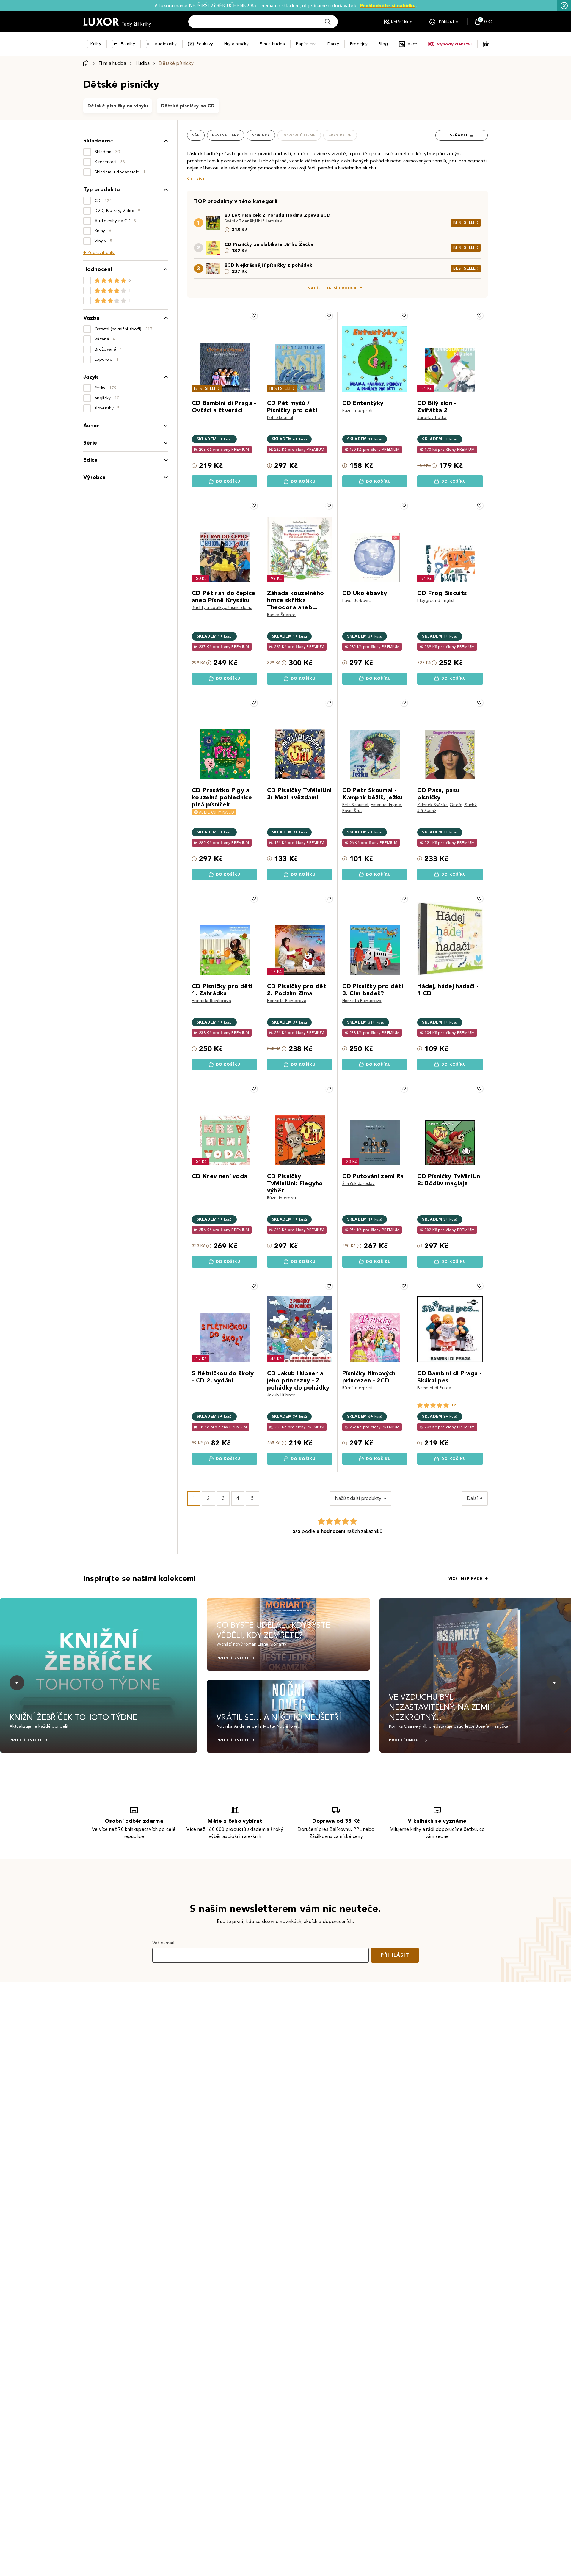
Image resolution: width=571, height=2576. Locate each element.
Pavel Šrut (352, 811)
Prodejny (359, 44)
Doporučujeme (299, 135)
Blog (383, 44)
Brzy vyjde (340, 135)
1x (454, 1405)
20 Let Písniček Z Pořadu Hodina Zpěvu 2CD (277, 215)
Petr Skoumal (280, 418)
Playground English (436, 601)
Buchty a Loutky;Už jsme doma (222, 608)
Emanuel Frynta (386, 805)
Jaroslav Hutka (432, 418)
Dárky (333, 44)
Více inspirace (465, 1579)
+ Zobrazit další (99, 253)
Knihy (96, 44)
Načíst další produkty (335, 288)
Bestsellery (226, 135)
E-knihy (128, 44)
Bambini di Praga (434, 1388)
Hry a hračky (236, 44)
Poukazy (205, 44)
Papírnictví (306, 44)
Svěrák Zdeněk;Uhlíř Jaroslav (253, 221)
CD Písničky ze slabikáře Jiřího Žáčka (269, 244)
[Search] (328, 22)
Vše (196, 135)
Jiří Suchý (427, 811)
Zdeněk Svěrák (432, 805)
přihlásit (395, 1955)
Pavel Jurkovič (356, 601)
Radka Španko (281, 615)
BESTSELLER (466, 223)
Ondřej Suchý (463, 805)
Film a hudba (272, 44)
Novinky (261, 135)
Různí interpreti (357, 411)
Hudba (143, 63)
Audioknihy (166, 44)
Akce (412, 44)
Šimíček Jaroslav (359, 1184)
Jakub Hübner (281, 1395)
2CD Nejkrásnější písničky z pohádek (268, 265)
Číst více (196, 179)
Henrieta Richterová (211, 1001)
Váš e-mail (163, 1943)
